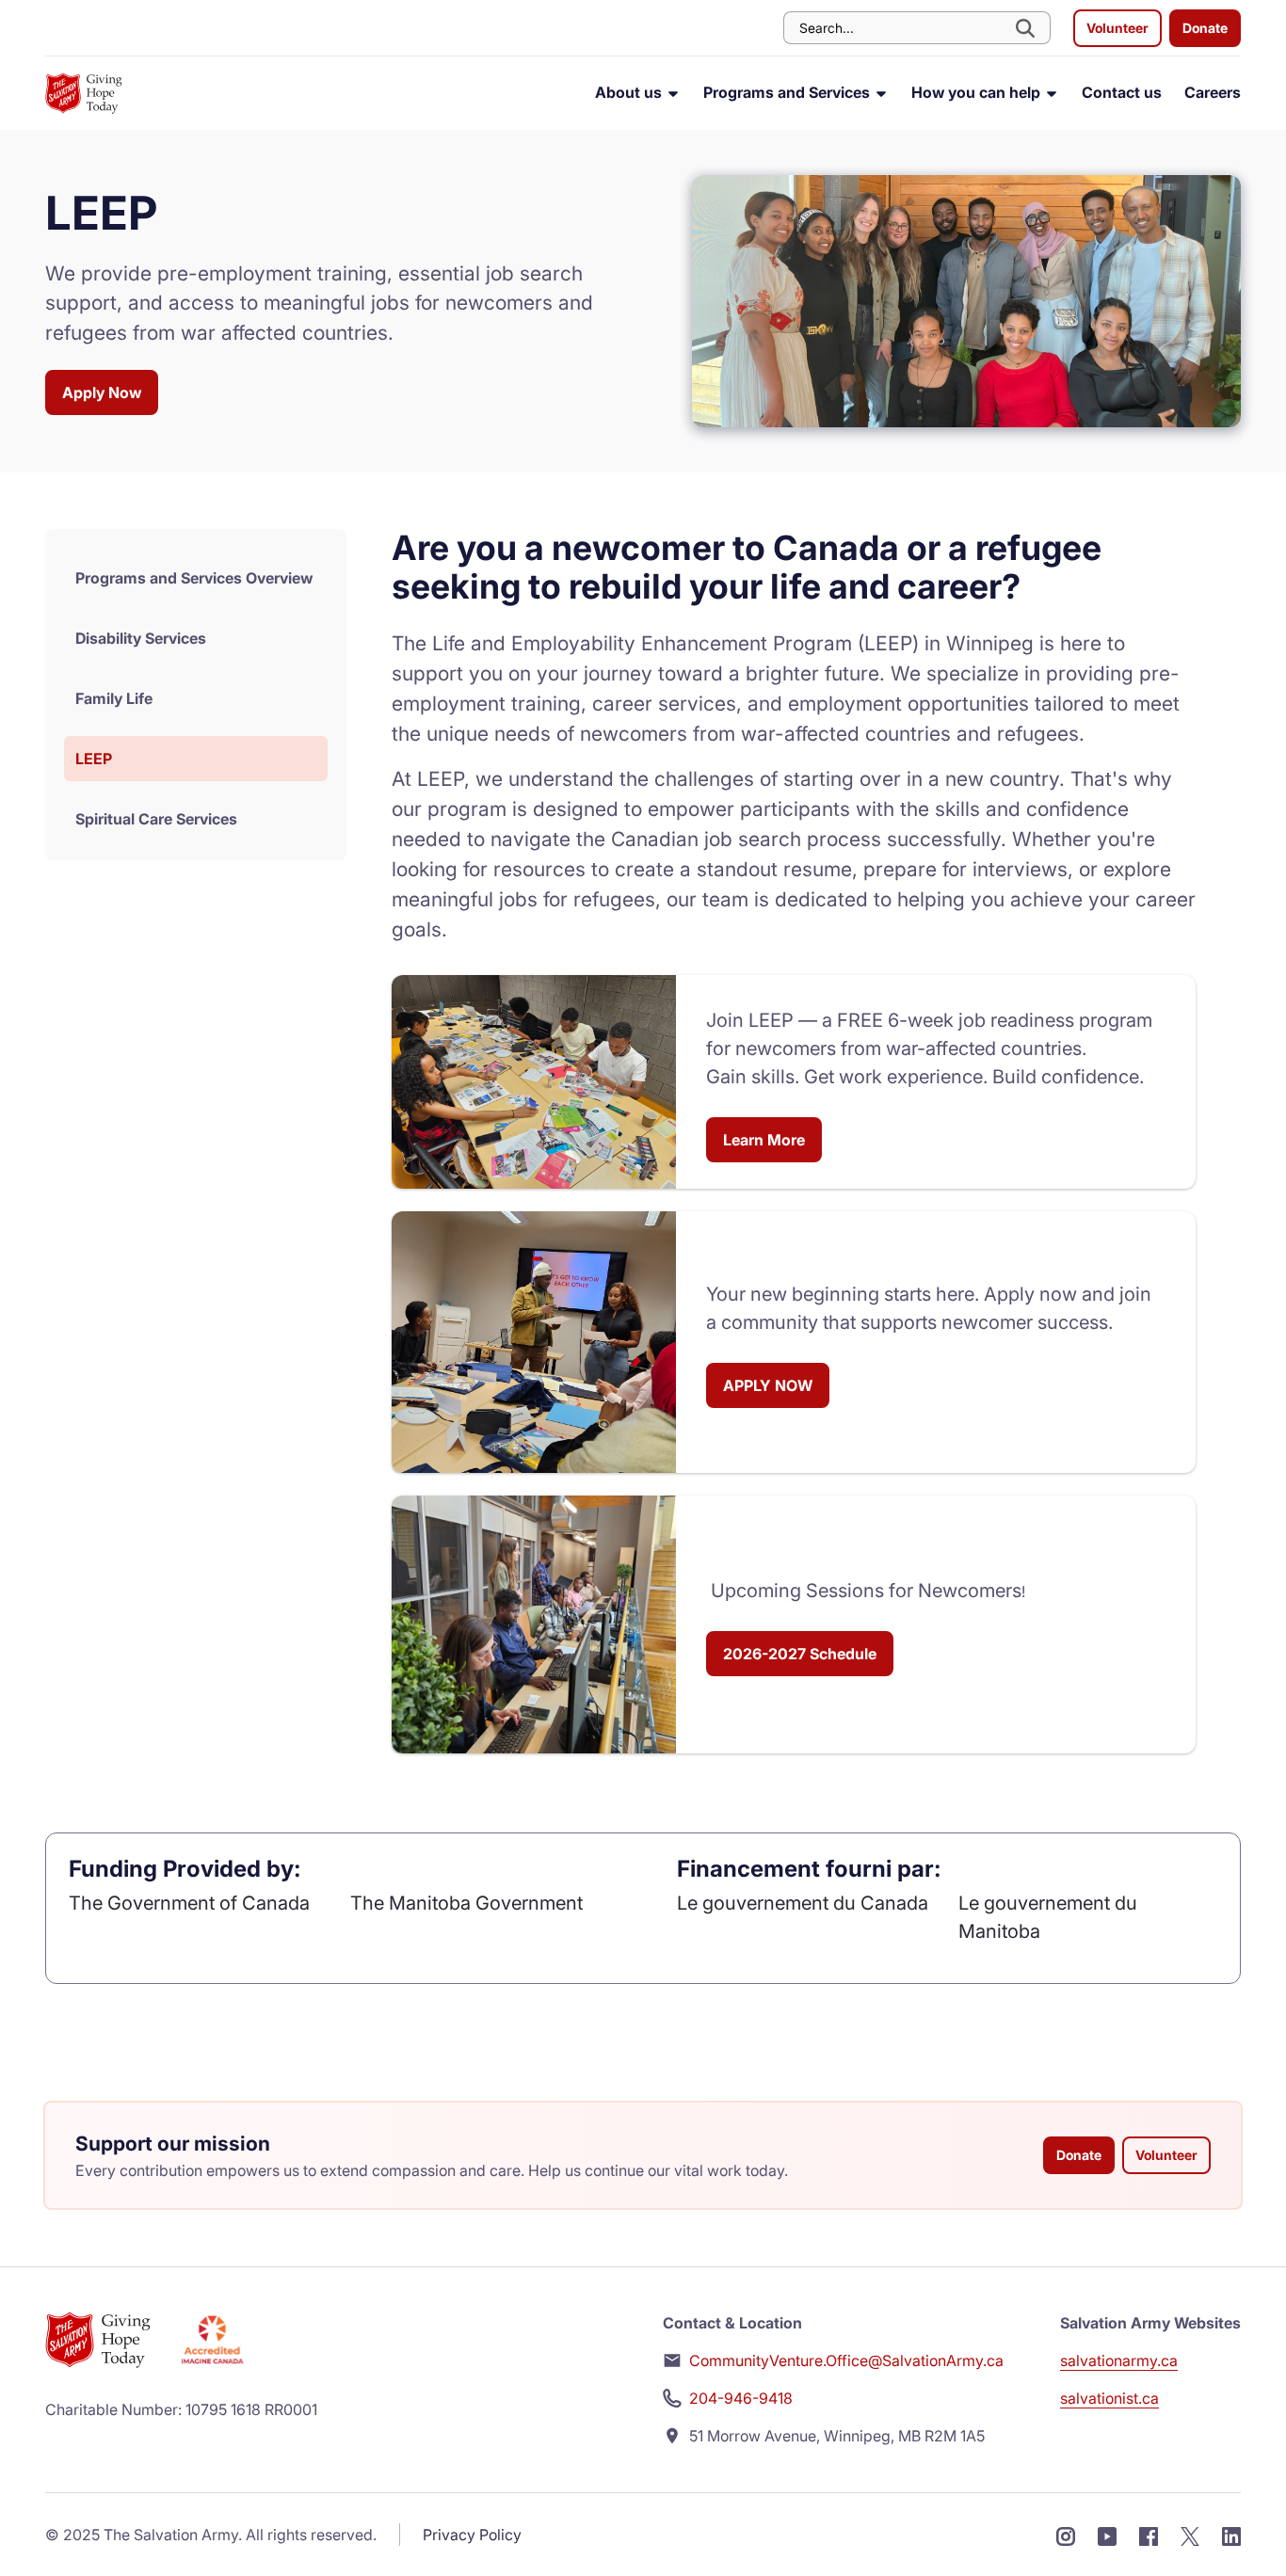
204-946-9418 (741, 2398)
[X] (1190, 2535)
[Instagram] (1066, 2535)
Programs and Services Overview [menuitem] (194, 578)
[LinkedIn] (1231, 2535)
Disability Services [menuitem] (141, 638)
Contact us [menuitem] (1122, 92)
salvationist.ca (1109, 2398)
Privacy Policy (472, 2535)
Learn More (764, 1140)
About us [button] (630, 92)
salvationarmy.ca (1119, 2360)
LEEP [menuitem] (94, 759)
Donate (1205, 28)
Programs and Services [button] (788, 92)
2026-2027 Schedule (800, 1654)
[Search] (1027, 28)
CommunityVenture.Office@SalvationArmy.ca (846, 2360)
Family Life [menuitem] (114, 698)
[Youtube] (1107, 2535)
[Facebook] (1149, 2535)
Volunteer (1117, 28)
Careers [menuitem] (1213, 92)
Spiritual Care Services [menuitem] (156, 819)
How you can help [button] (978, 92)
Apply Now (102, 392)
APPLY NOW (768, 1385)
